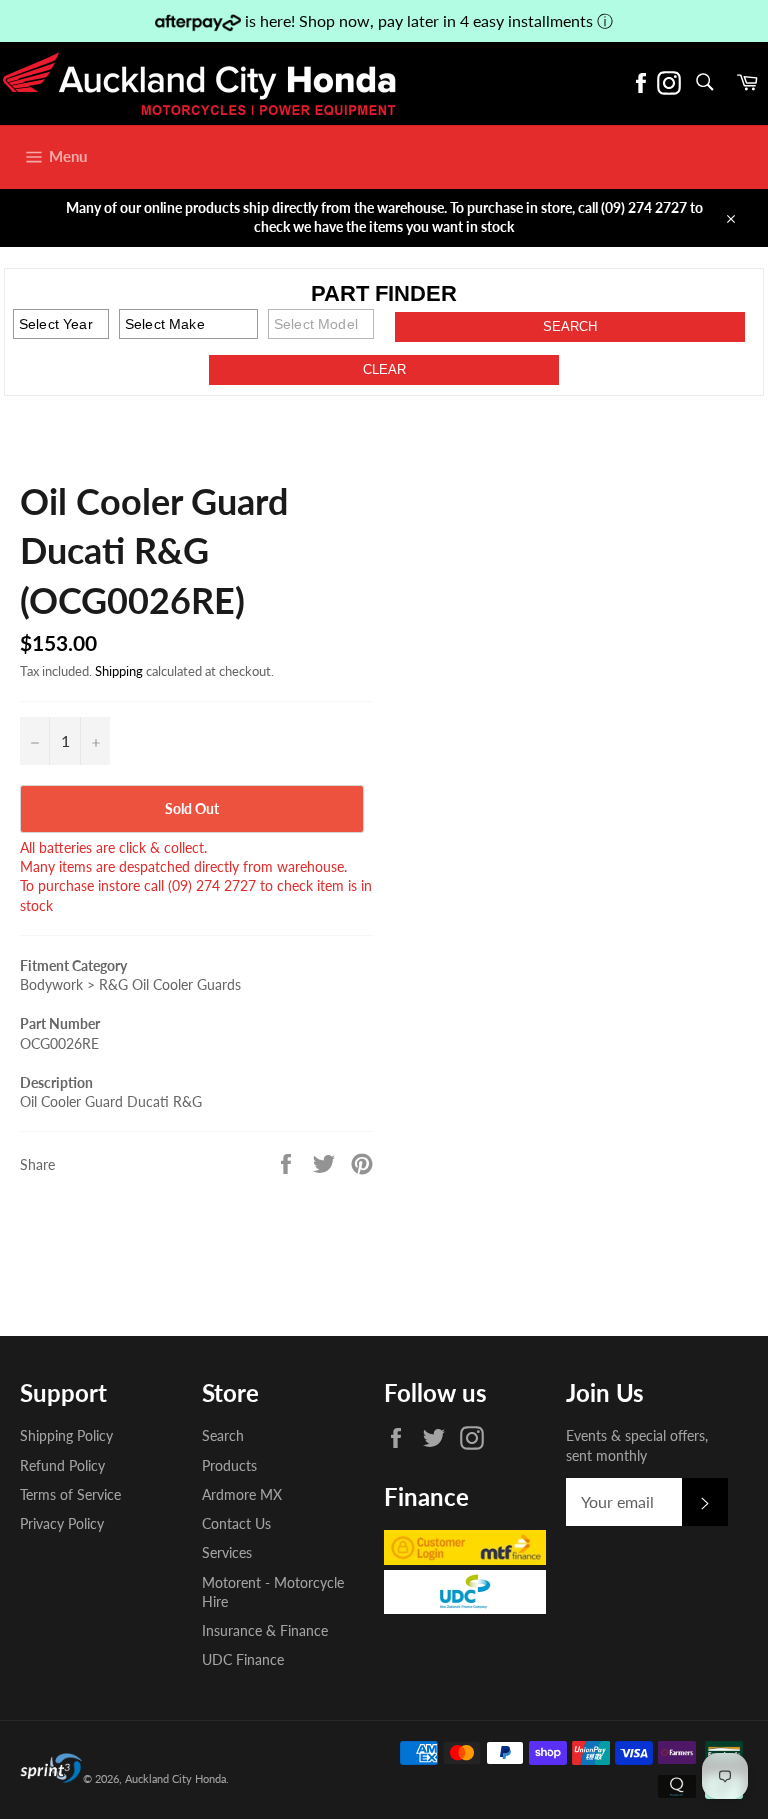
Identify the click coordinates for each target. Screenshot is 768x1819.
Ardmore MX (242, 1494)
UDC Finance (243, 1659)
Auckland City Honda (175, 1778)
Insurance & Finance (265, 1630)
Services (227, 1552)
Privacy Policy (62, 1523)
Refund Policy (62, 1465)
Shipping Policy (66, 1435)
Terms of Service (70, 1494)
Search (223, 1435)
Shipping (119, 671)
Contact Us (236, 1523)
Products (229, 1465)
